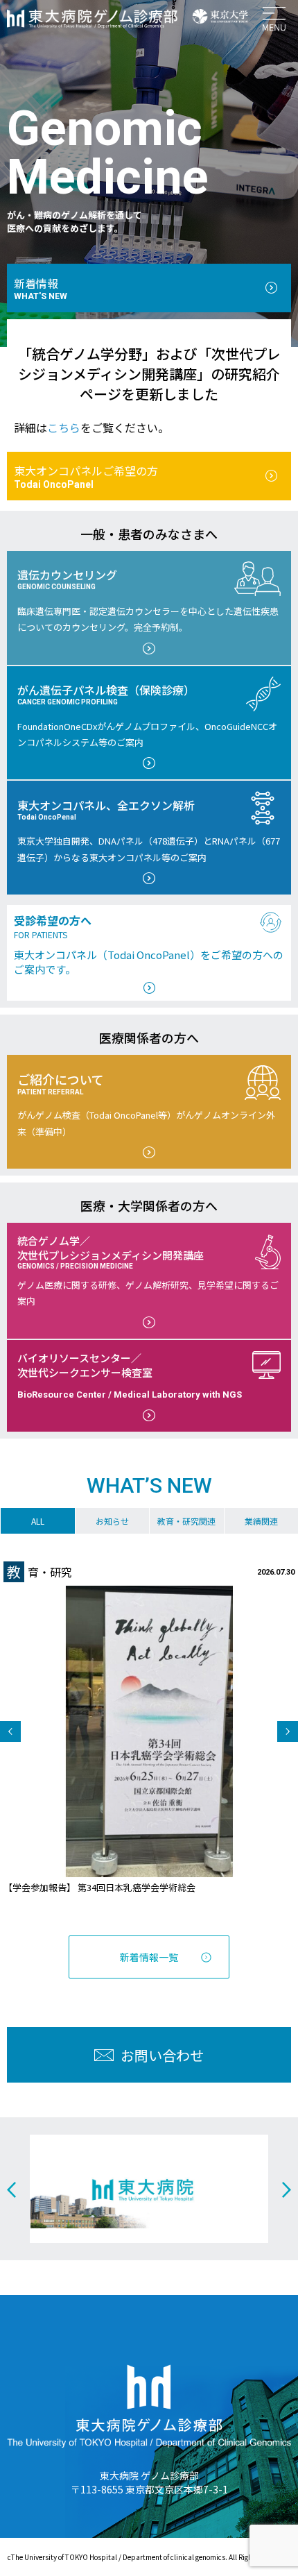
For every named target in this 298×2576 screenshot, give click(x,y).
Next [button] (288, 1731)
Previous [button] (10, 1731)
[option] (149, 1728)
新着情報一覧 (149, 1957)
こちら (64, 427)
